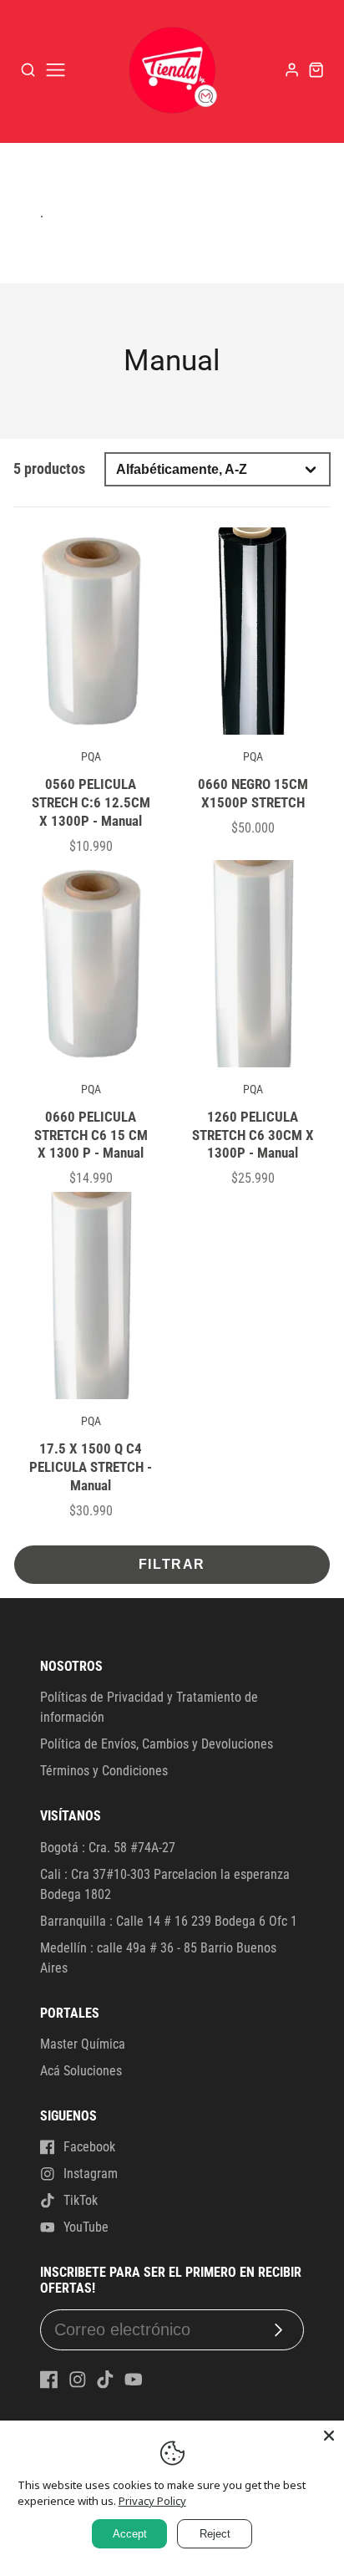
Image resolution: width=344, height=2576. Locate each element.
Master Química (83, 2044)
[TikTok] (105, 2380)
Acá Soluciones (81, 2071)
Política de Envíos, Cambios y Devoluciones (157, 1744)
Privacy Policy (152, 2501)
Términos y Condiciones (104, 1771)
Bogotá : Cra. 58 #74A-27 (108, 1848)
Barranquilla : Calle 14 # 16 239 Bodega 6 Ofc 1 (169, 1921)
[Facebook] (49, 2380)
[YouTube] (134, 2380)
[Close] (329, 2436)
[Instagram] (78, 2380)
